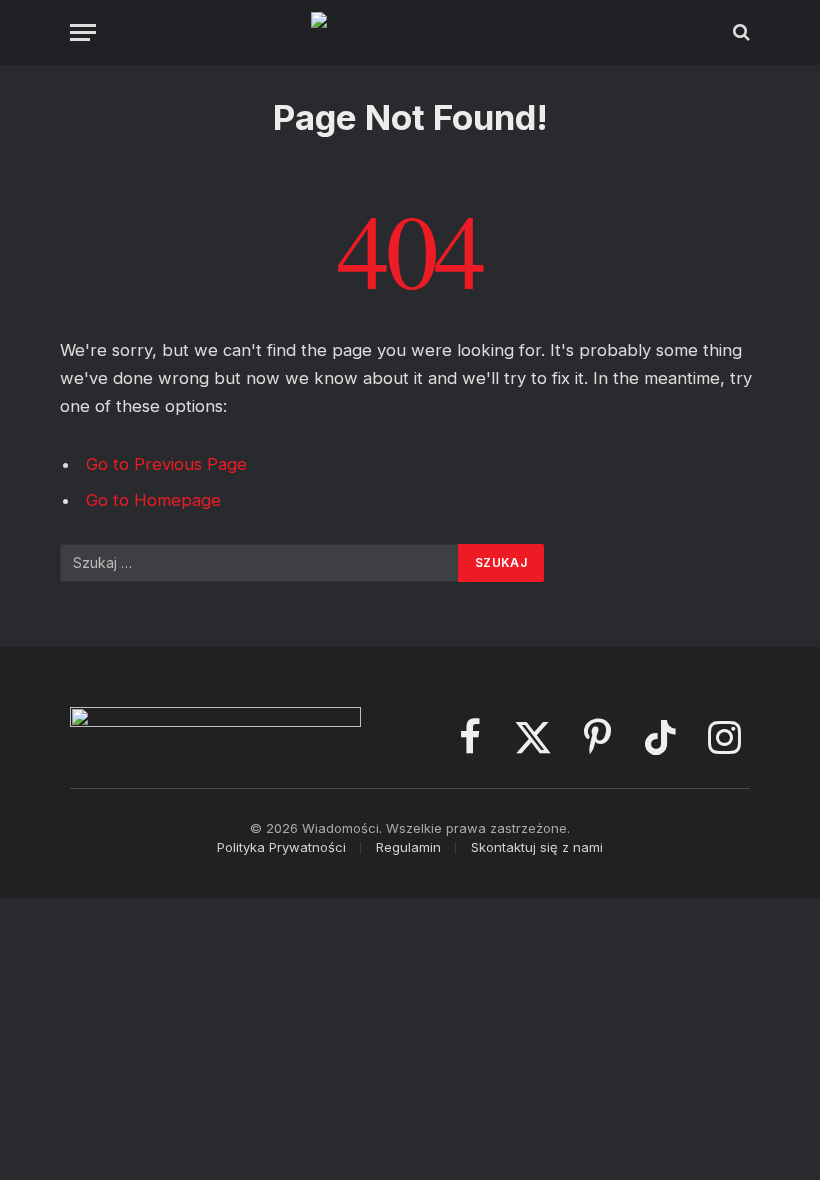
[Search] (739, 32)
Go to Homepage (153, 500)
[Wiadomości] (410, 32)
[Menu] (83, 32)
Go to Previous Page (166, 464)
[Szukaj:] (260, 563)
